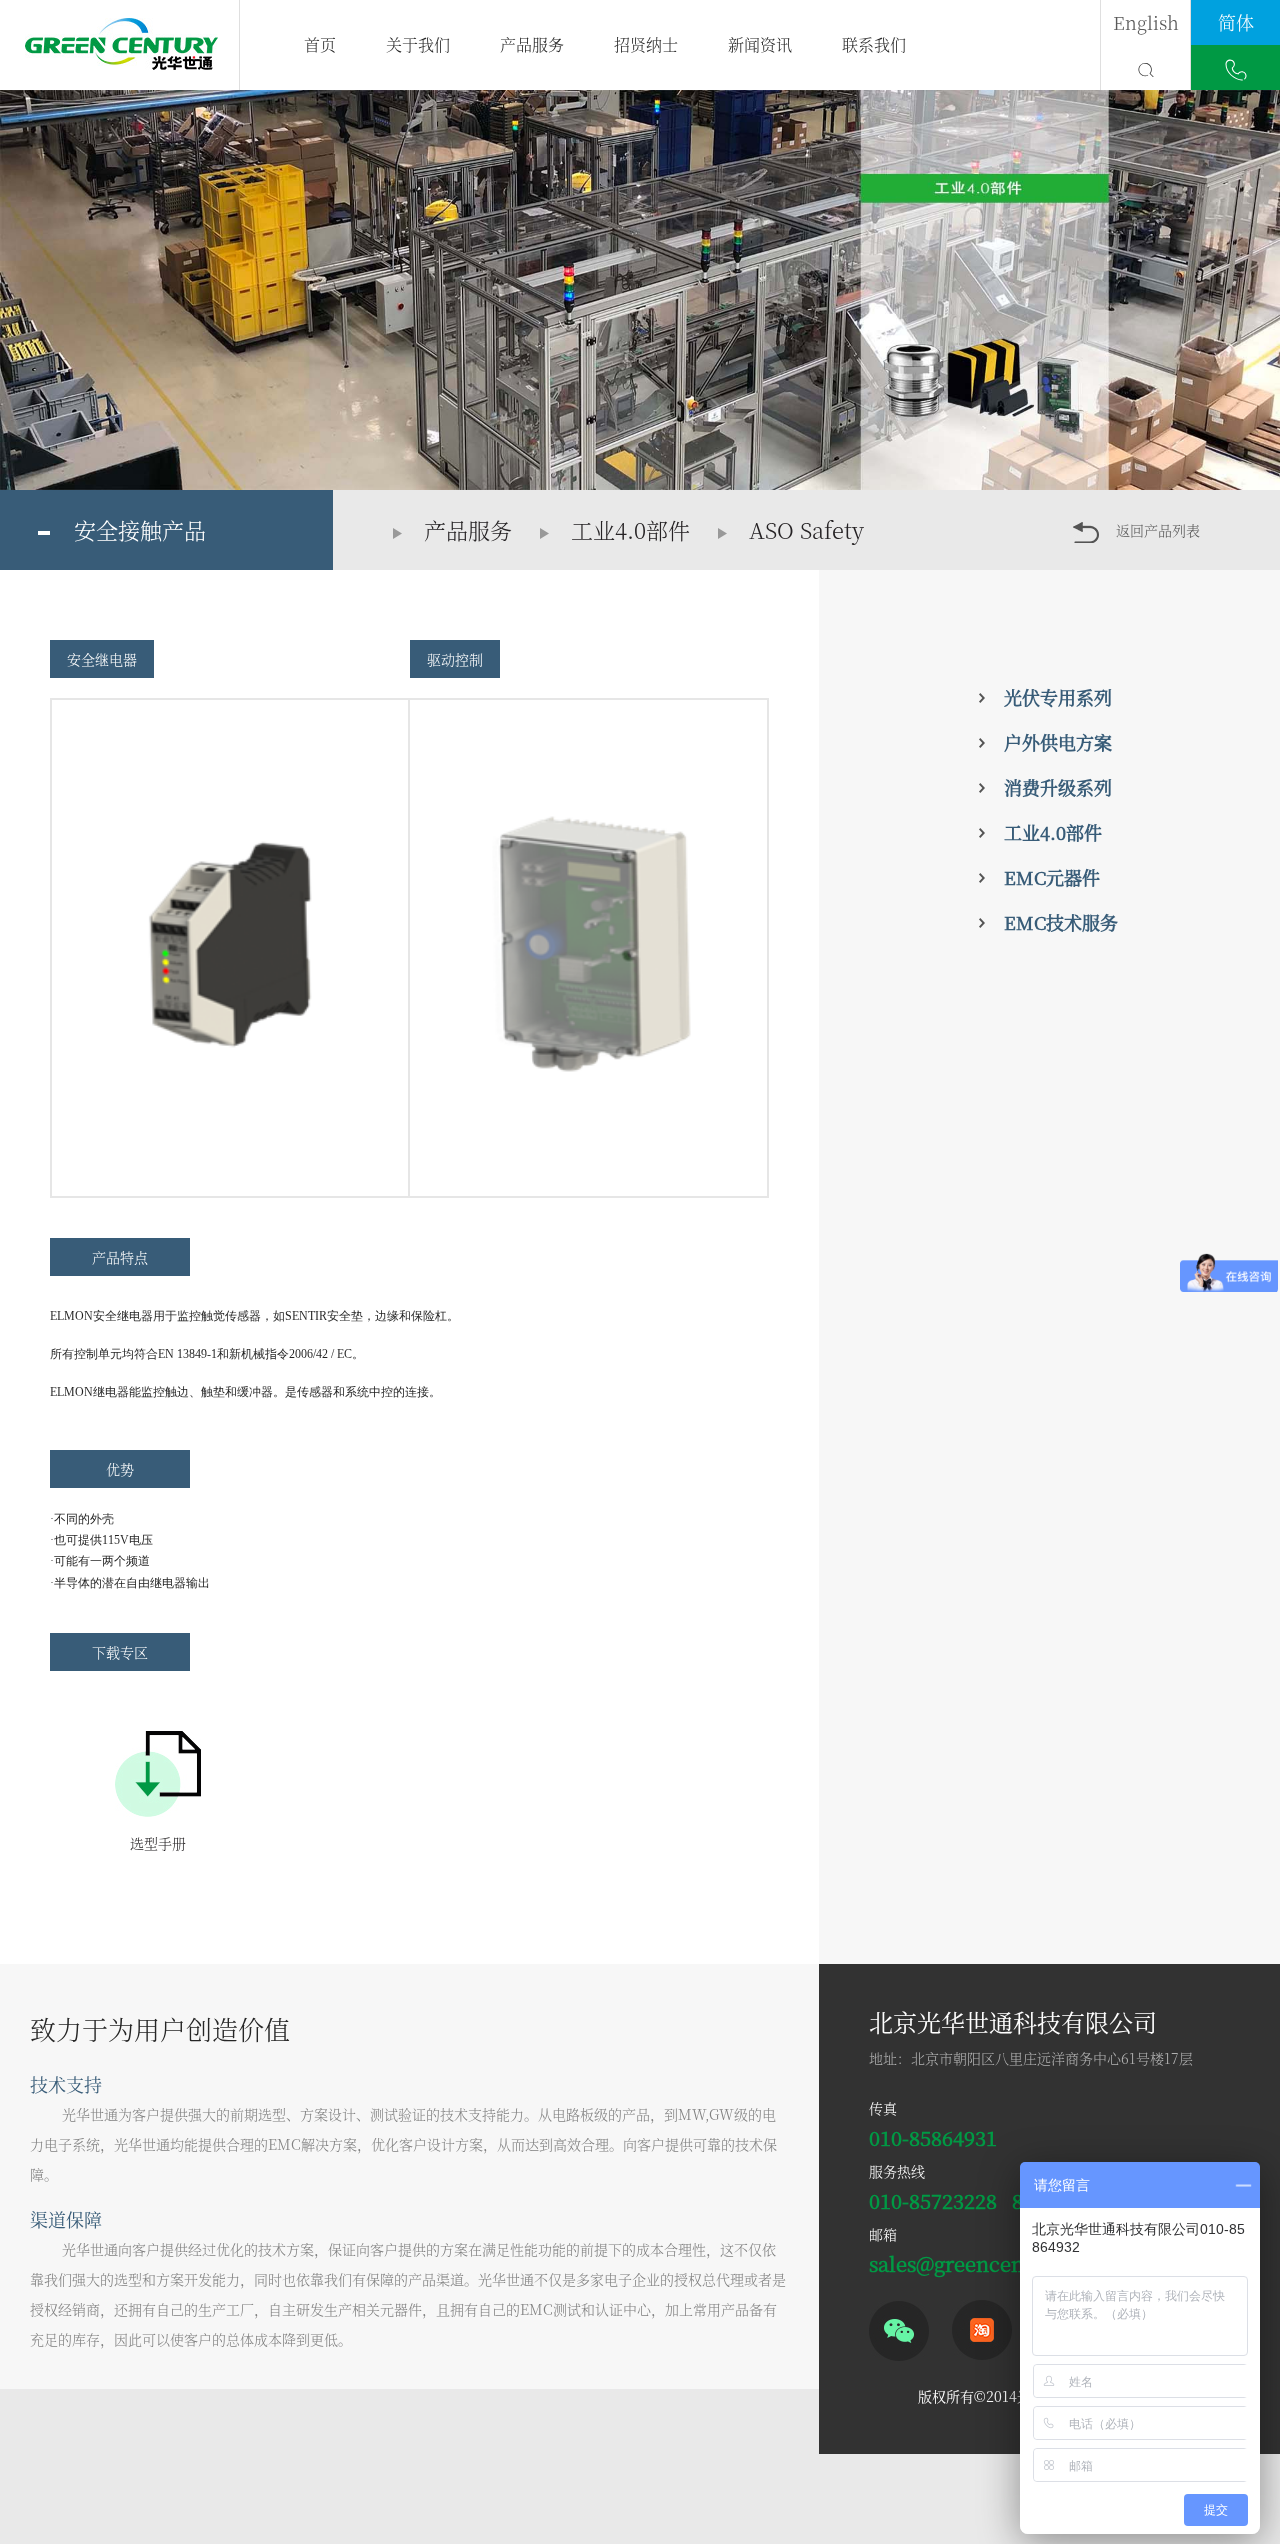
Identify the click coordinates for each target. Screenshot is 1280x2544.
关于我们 (418, 44)
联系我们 (874, 44)
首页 (320, 44)
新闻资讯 (760, 44)
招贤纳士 (646, 44)
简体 (1236, 22)
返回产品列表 (1158, 530)
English (1146, 22)
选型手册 (158, 1843)
